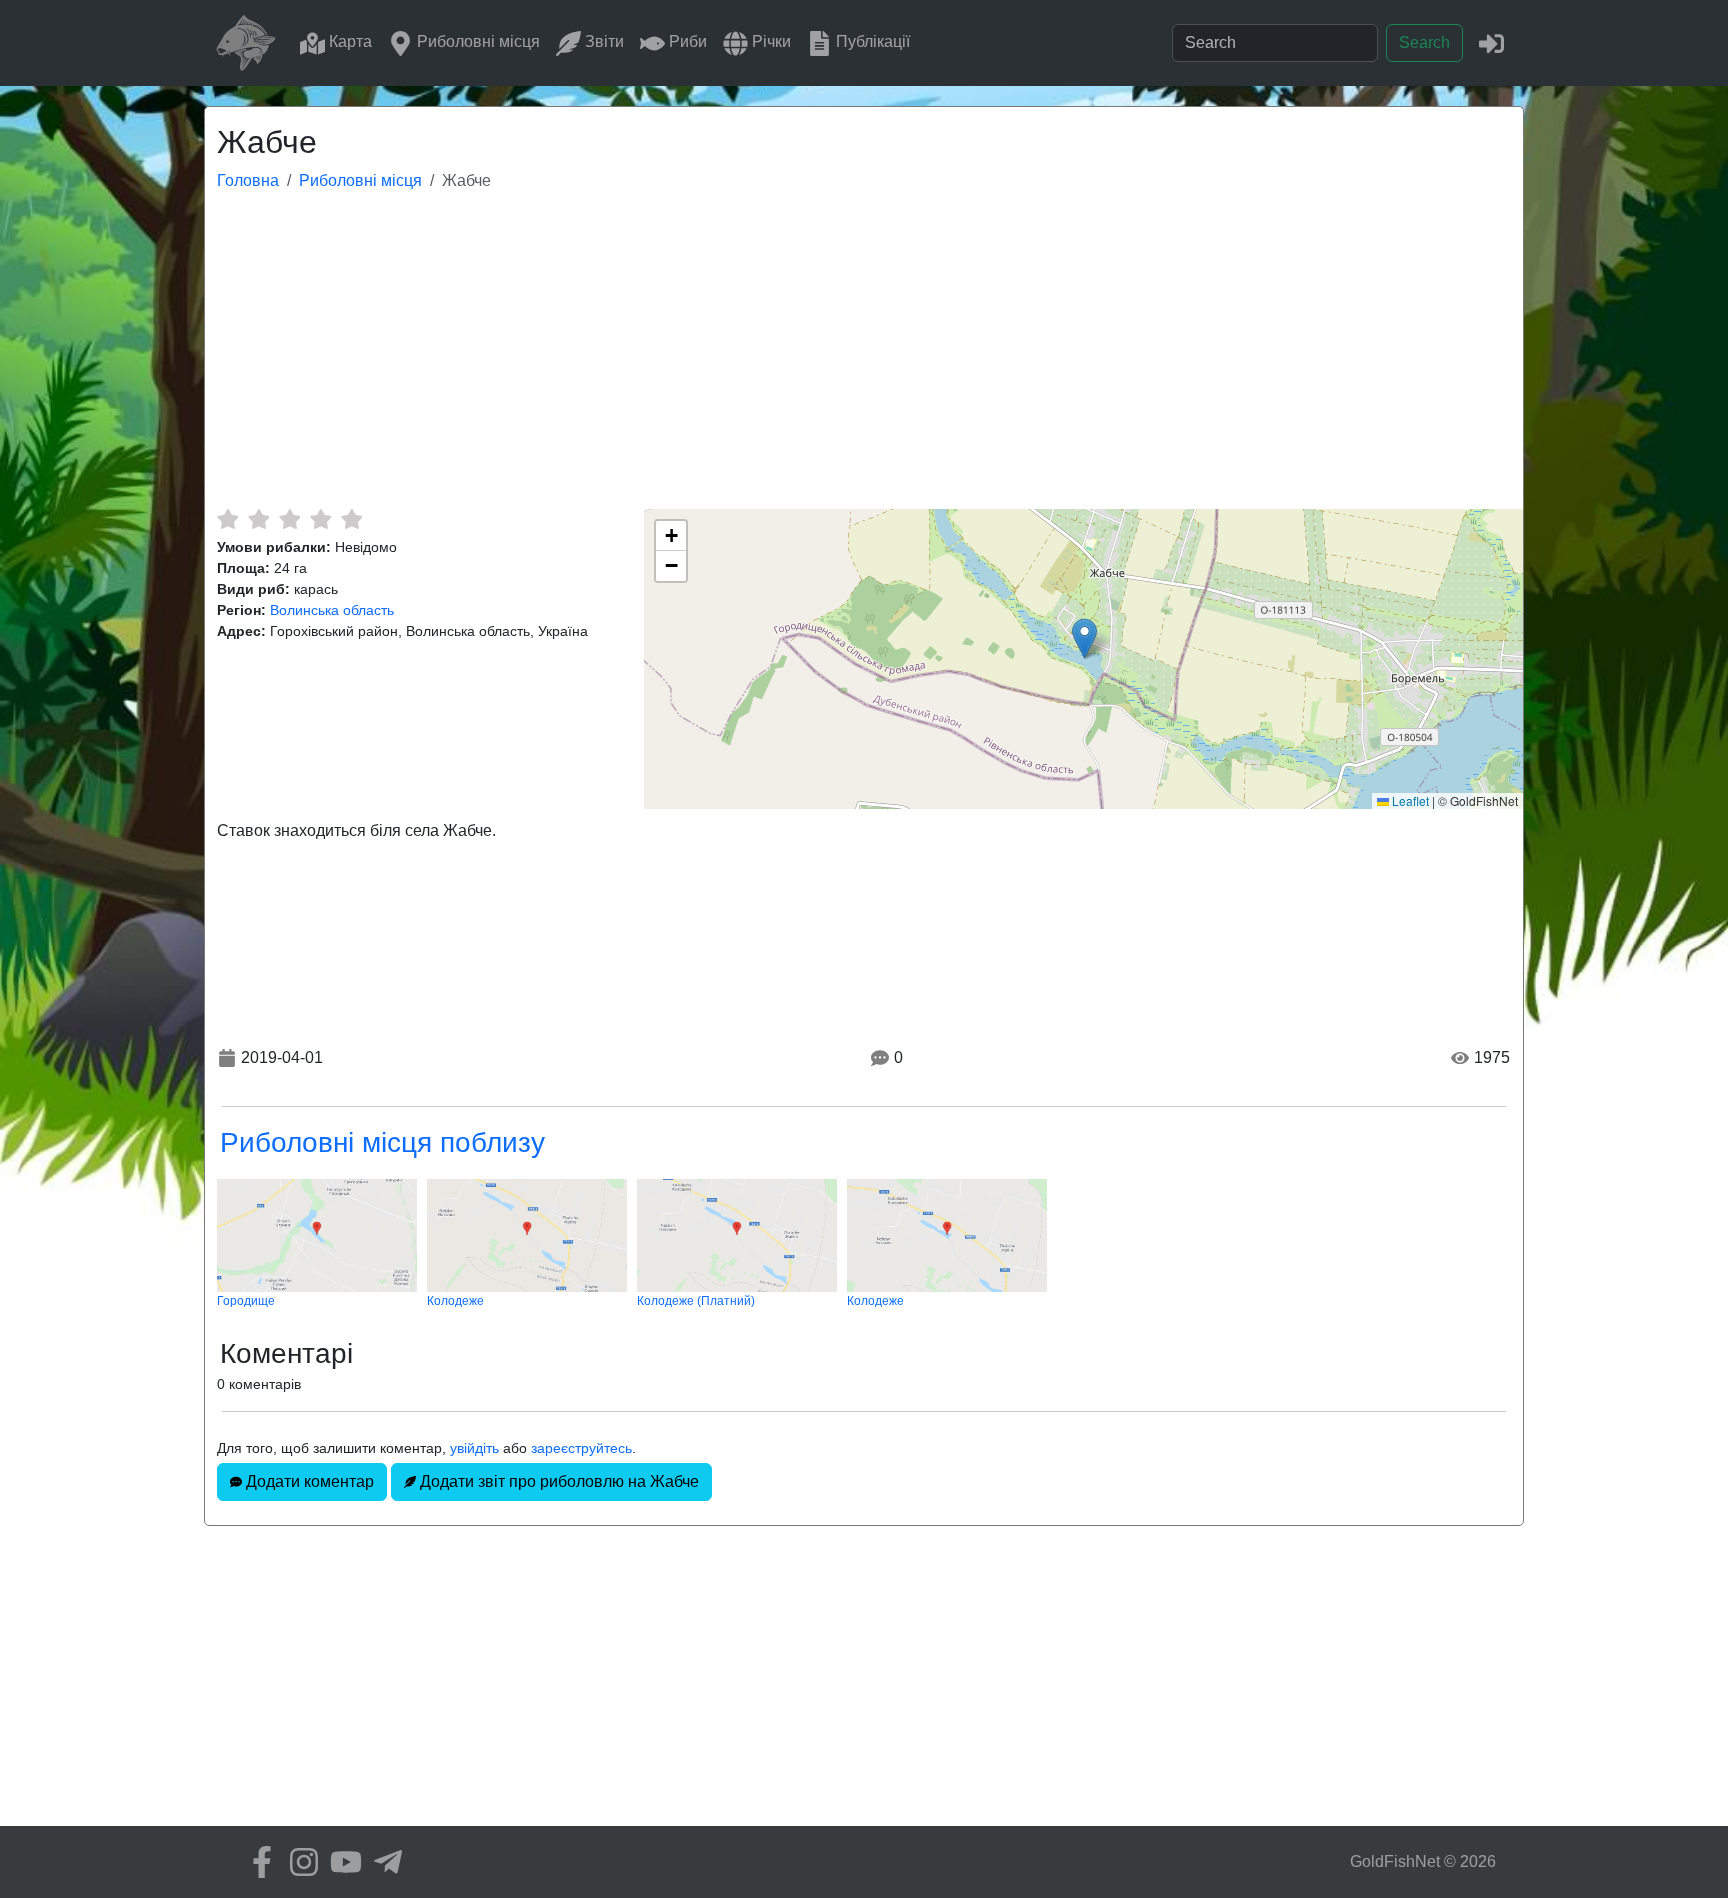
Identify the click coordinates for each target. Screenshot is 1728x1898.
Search (1424, 42)
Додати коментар (308, 1481)
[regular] (289, 519)
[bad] (227, 519)
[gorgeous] (351, 519)
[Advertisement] (864, 359)
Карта (348, 41)
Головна (248, 180)
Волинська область (332, 610)
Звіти (602, 41)
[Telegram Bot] (383, 1862)
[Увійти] (1491, 42)
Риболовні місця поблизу (382, 1142)
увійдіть (474, 1448)
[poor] (258, 519)
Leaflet (1409, 800)
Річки (769, 41)
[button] (1084, 638)
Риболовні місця (476, 41)
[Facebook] (257, 1862)
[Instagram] (299, 1862)
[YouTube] (341, 1862)
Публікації (871, 41)
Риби (686, 41)
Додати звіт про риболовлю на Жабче (557, 1481)
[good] (320, 519)
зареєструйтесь (581, 1448)
